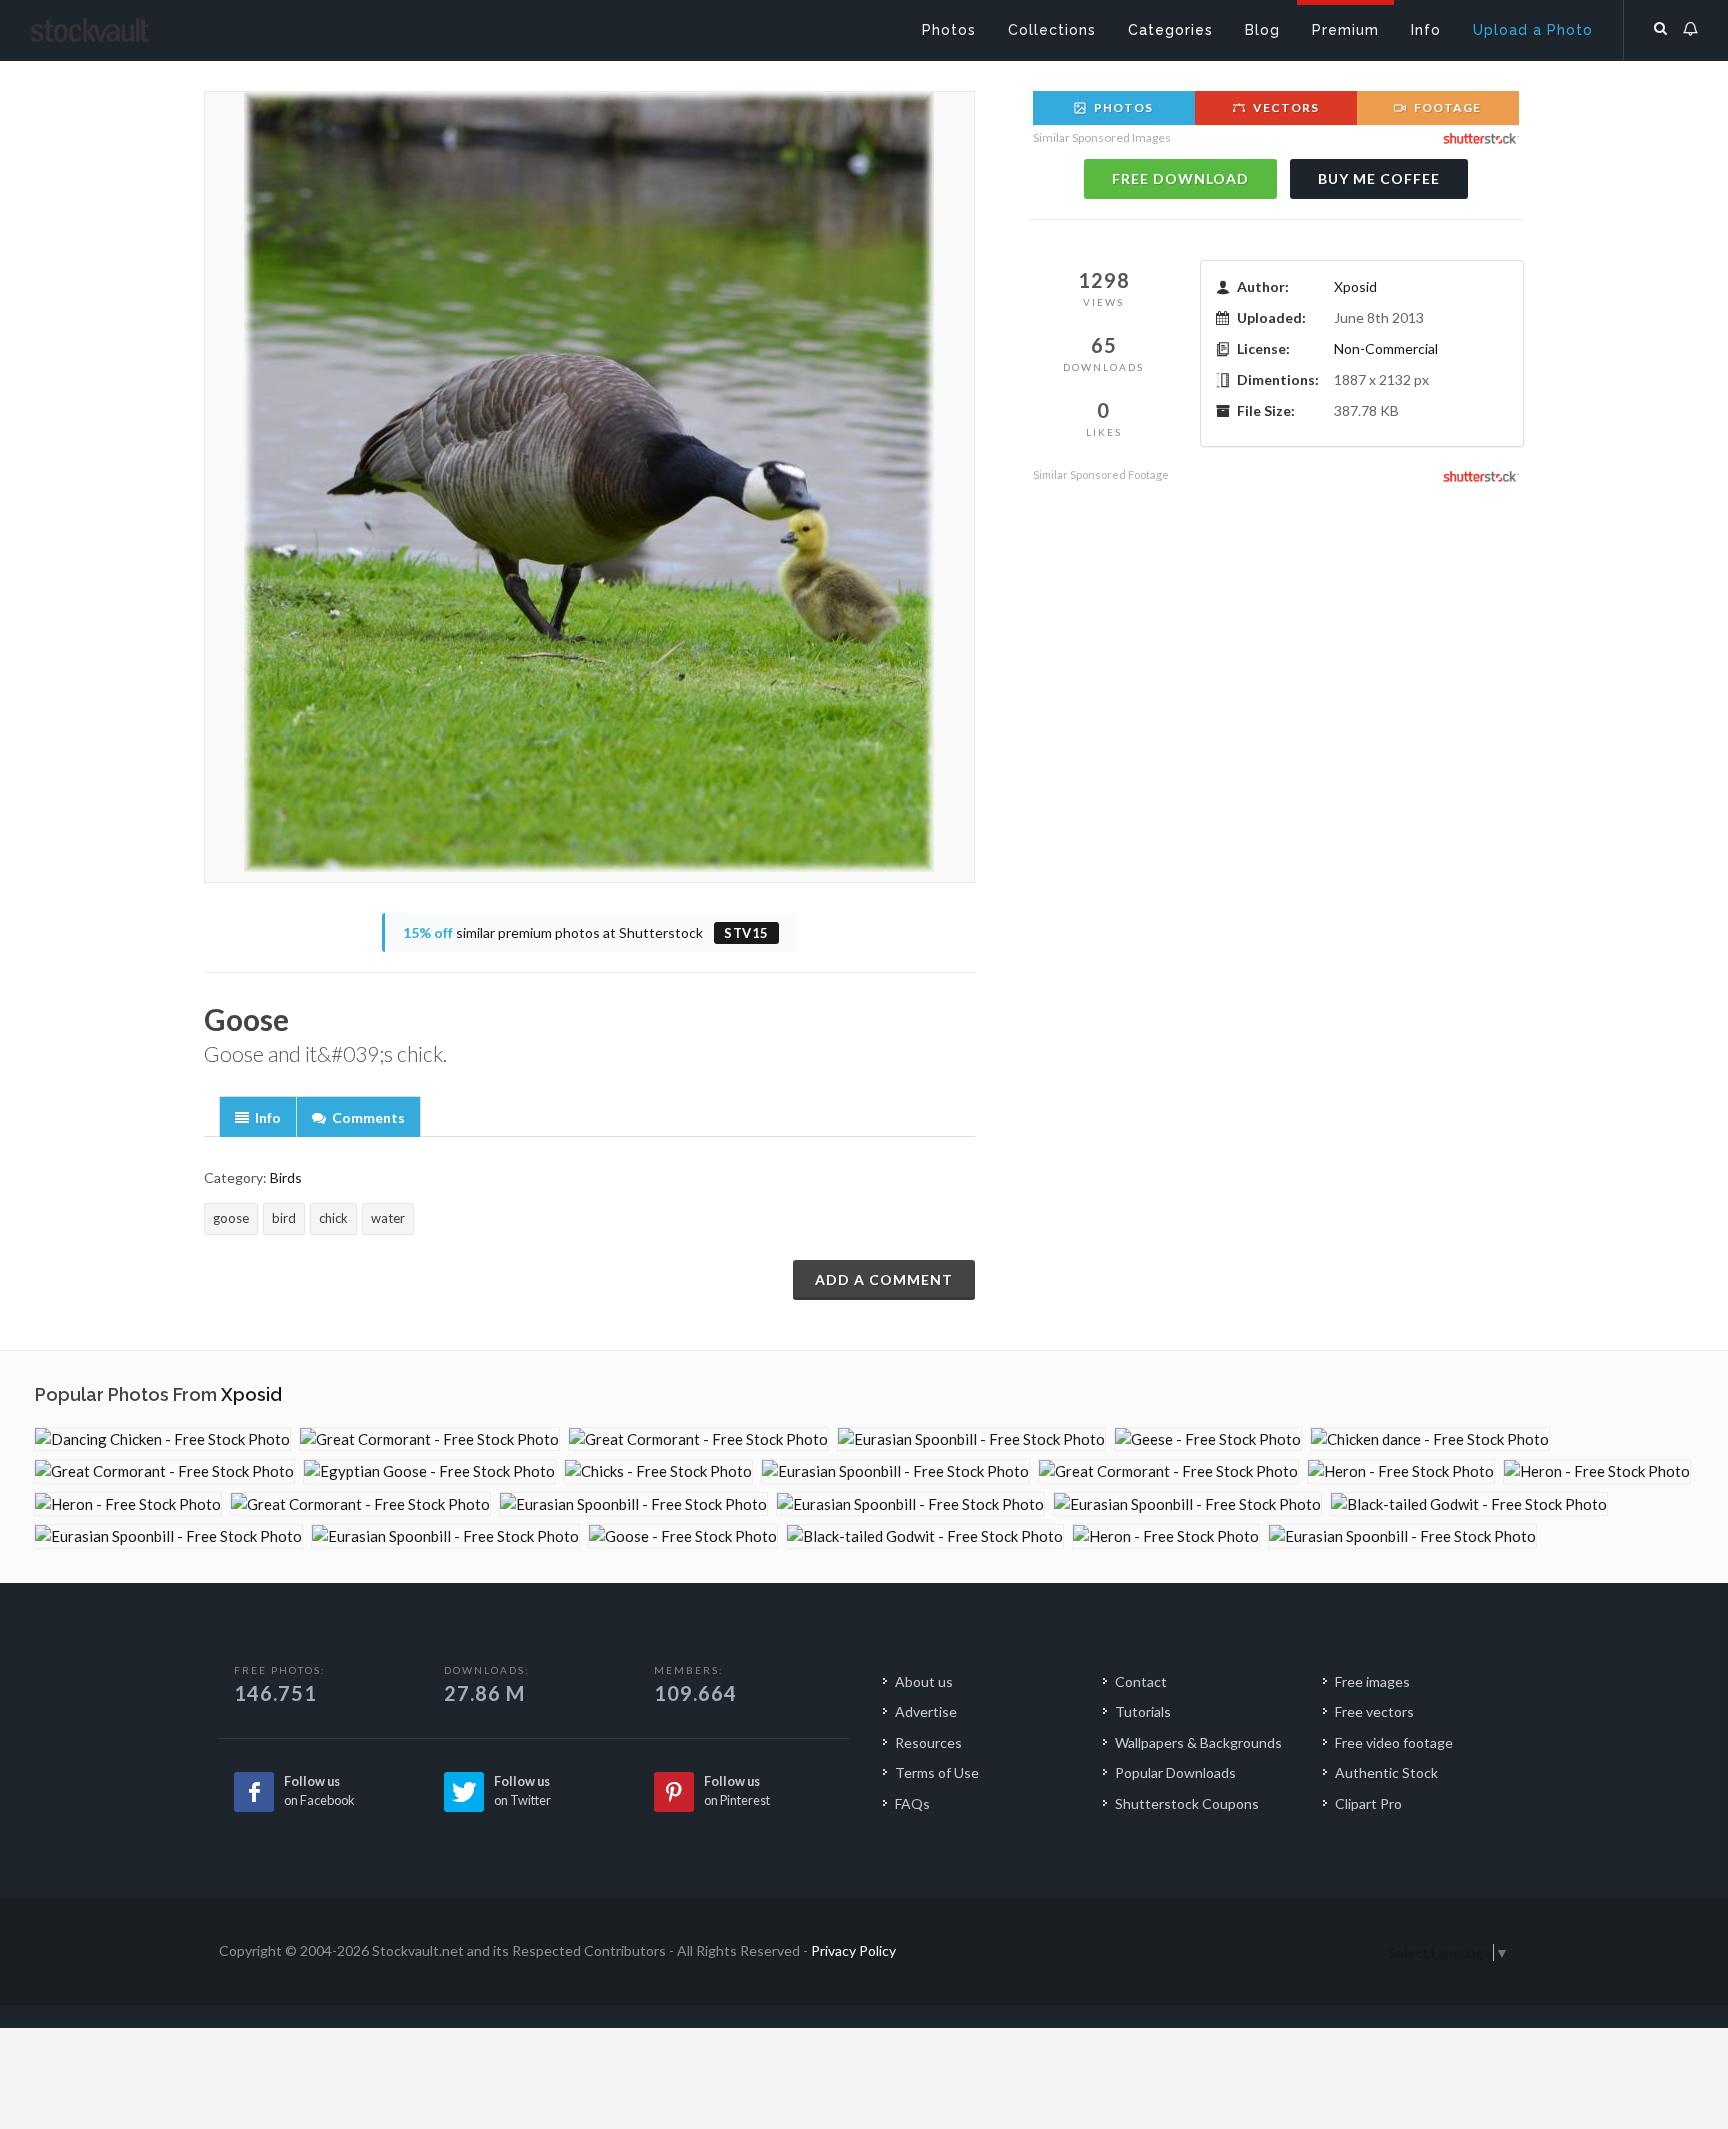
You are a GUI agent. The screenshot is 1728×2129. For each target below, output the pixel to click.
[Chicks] (658, 1471)
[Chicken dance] (1430, 1439)
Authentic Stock (1386, 1772)
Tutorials (1143, 1711)
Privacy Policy (853, 1950)
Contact (1141, 1681)
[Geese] (1208, 1439)
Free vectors (1374, 1711)
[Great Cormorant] (429, 1439)
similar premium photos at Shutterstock (586, 932)
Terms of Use (937, 1772)
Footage (1446, 107)
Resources (928, 1742)
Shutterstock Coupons (1187, 1803)
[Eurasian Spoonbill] (971, 1439)
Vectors (1284, 107)
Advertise (926, 1711)
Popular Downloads (1175, 1772)
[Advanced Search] (1661, 25)
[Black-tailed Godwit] (1469, 1504)
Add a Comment (884, 1279)
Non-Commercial (1386, 348)
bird (284, 1218)
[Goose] (683, 1536)
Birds (286, 1177)
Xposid (1355, 286)
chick (333, 1218)
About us (924, 1681)
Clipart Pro (1368, 1803)
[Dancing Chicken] (162, 1439)
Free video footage (1394, 1742)
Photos (1122, 107)
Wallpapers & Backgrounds (1198, 1742)
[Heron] (1401, 1471)
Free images (1372, 1681)
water (388, 1218)
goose (231, 1218)
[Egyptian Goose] (429, 1471)
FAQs (912, 1803)
